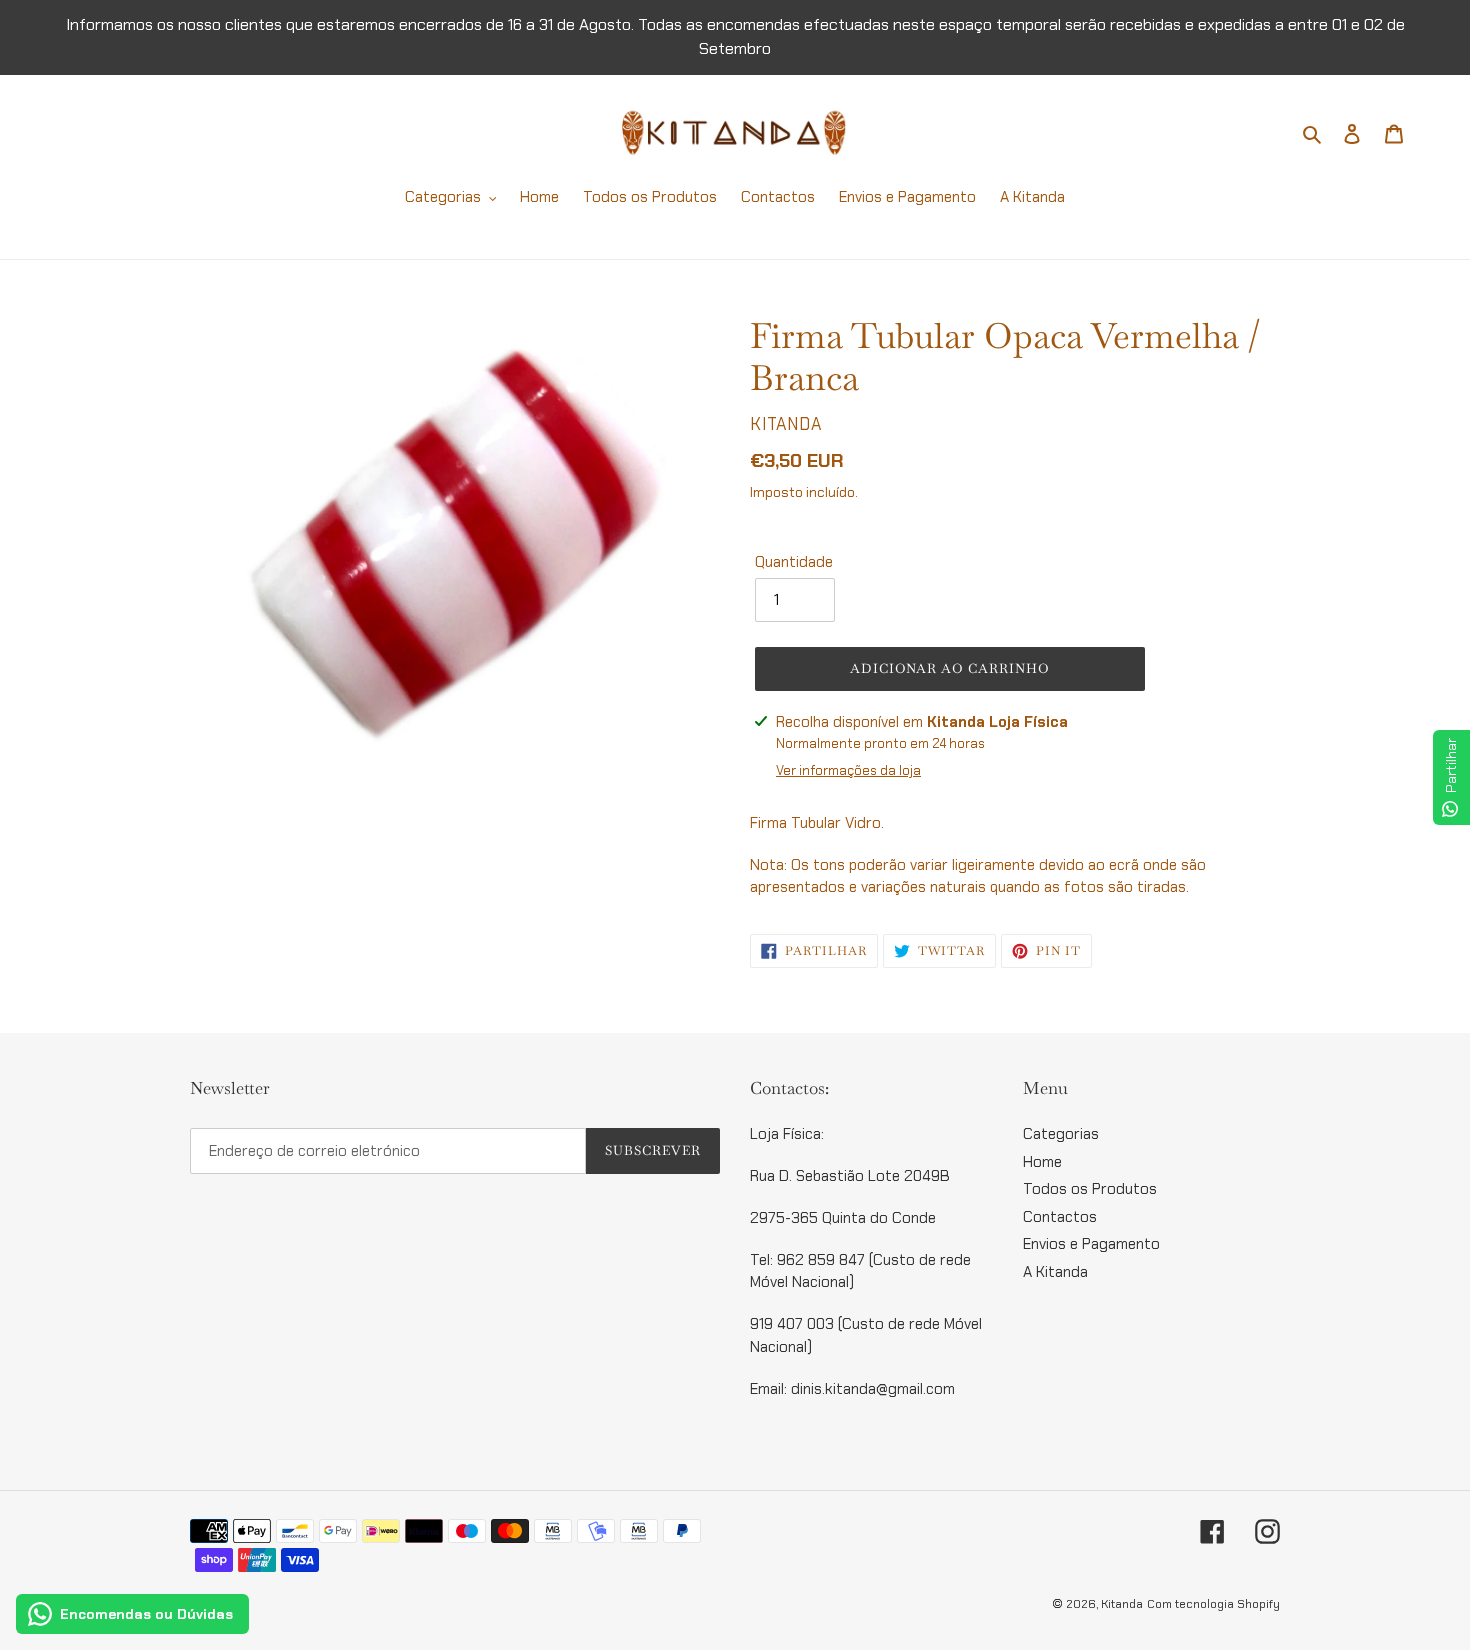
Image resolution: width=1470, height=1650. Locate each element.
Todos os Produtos (1090, 1189)
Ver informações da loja (848, 770)
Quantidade (794, 562)
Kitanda (1122, 1604)
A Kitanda (1055, 1272)
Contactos (1060, 1217)
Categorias (1061, 1134)
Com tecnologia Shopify (1213, 1604)
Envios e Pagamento (1091, 1244)
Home (1042, 1162)
